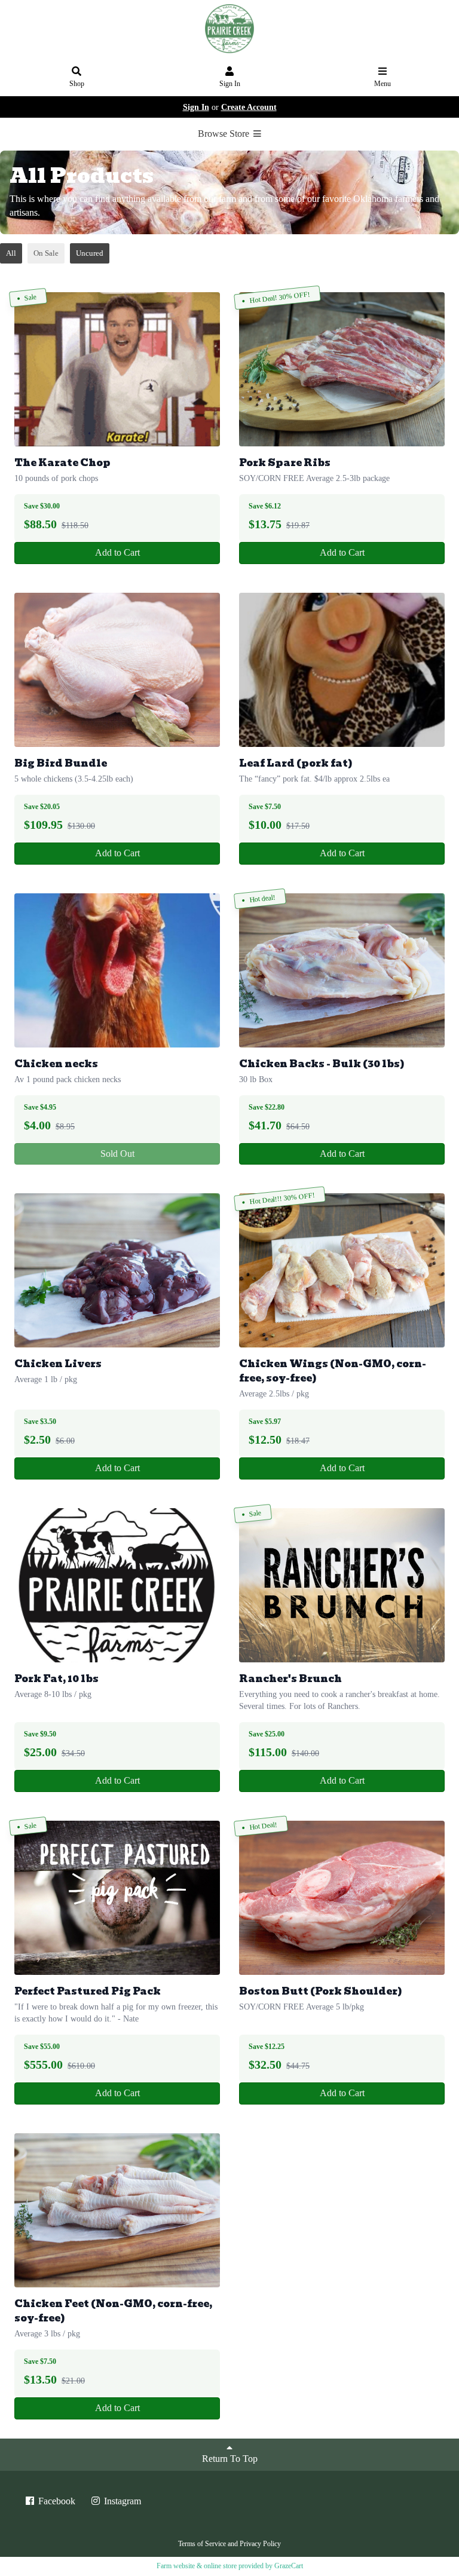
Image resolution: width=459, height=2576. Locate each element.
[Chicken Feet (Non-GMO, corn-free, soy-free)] (117, 2210)
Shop (77, 84)
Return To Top (230, 2459)
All (11, 253)
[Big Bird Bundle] (117, 670)
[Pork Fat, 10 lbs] (117, 1585)
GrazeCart (289, 2566)
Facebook (56, 2501)
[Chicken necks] (117, 970)
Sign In (230, 84)
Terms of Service (202, 2544)
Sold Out (117, 1154)
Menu (382, 84)
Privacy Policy (260, 2544)
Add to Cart (117, 552)
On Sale (46, 253)
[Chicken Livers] (117, 1270)
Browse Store (225, 134)
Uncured (90, 253)
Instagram (121, 2501)
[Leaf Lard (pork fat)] (342, 670)
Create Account (249, 107)
